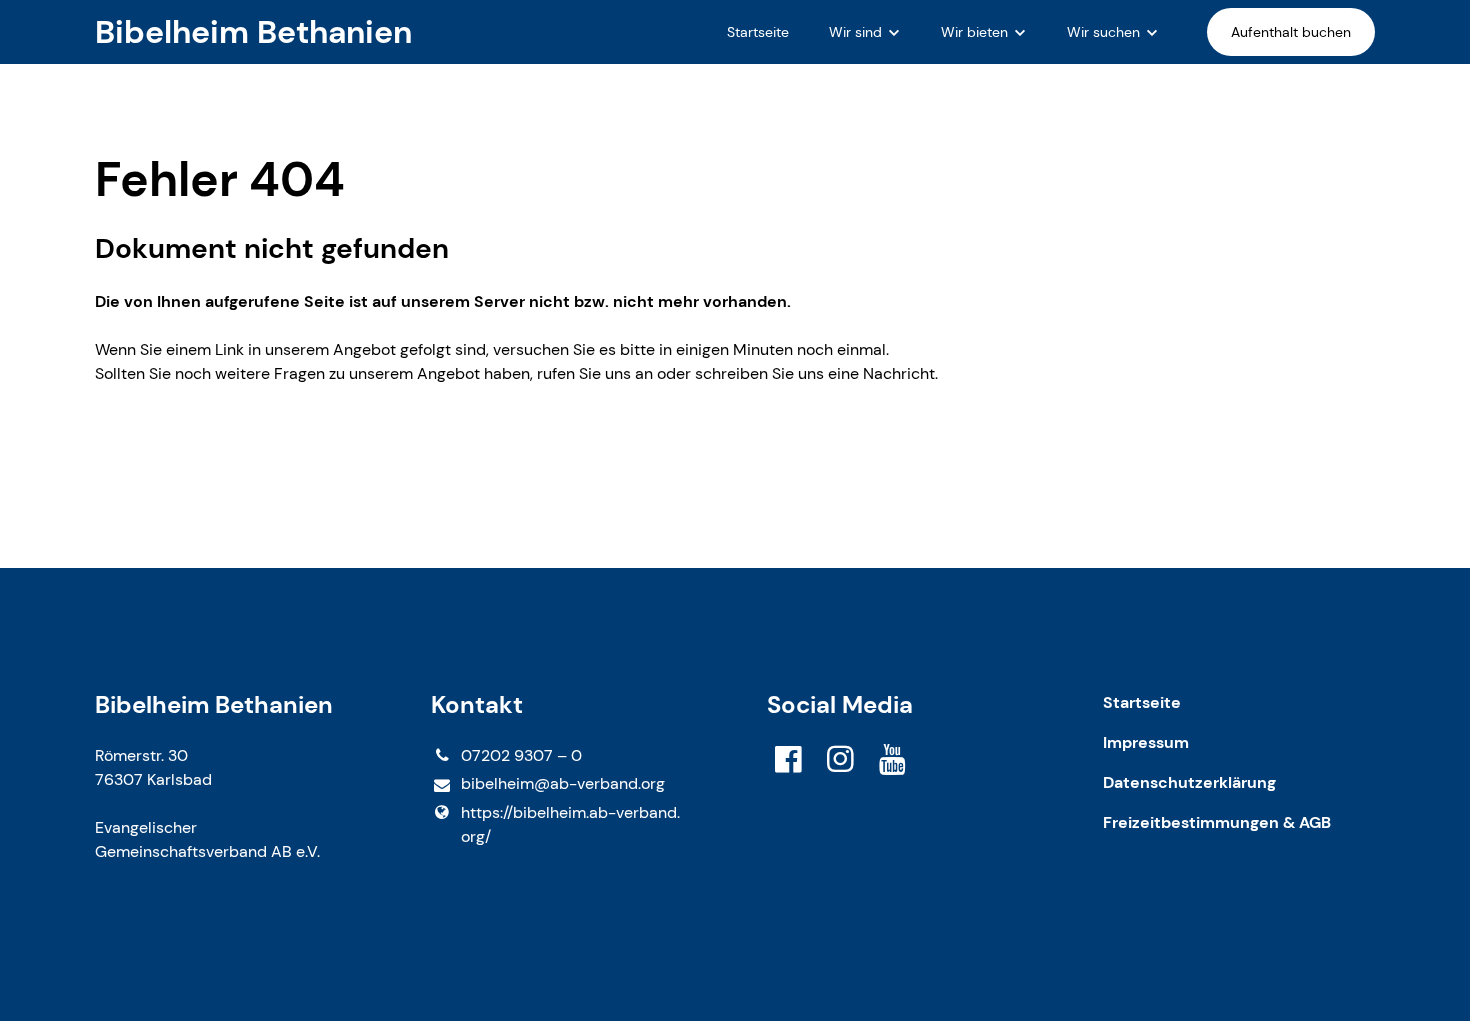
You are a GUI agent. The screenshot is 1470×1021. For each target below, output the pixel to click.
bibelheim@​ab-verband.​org (563, 783)
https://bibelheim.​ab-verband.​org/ (570, 824)
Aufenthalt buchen (1291, 32)
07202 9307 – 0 (521, 755)
